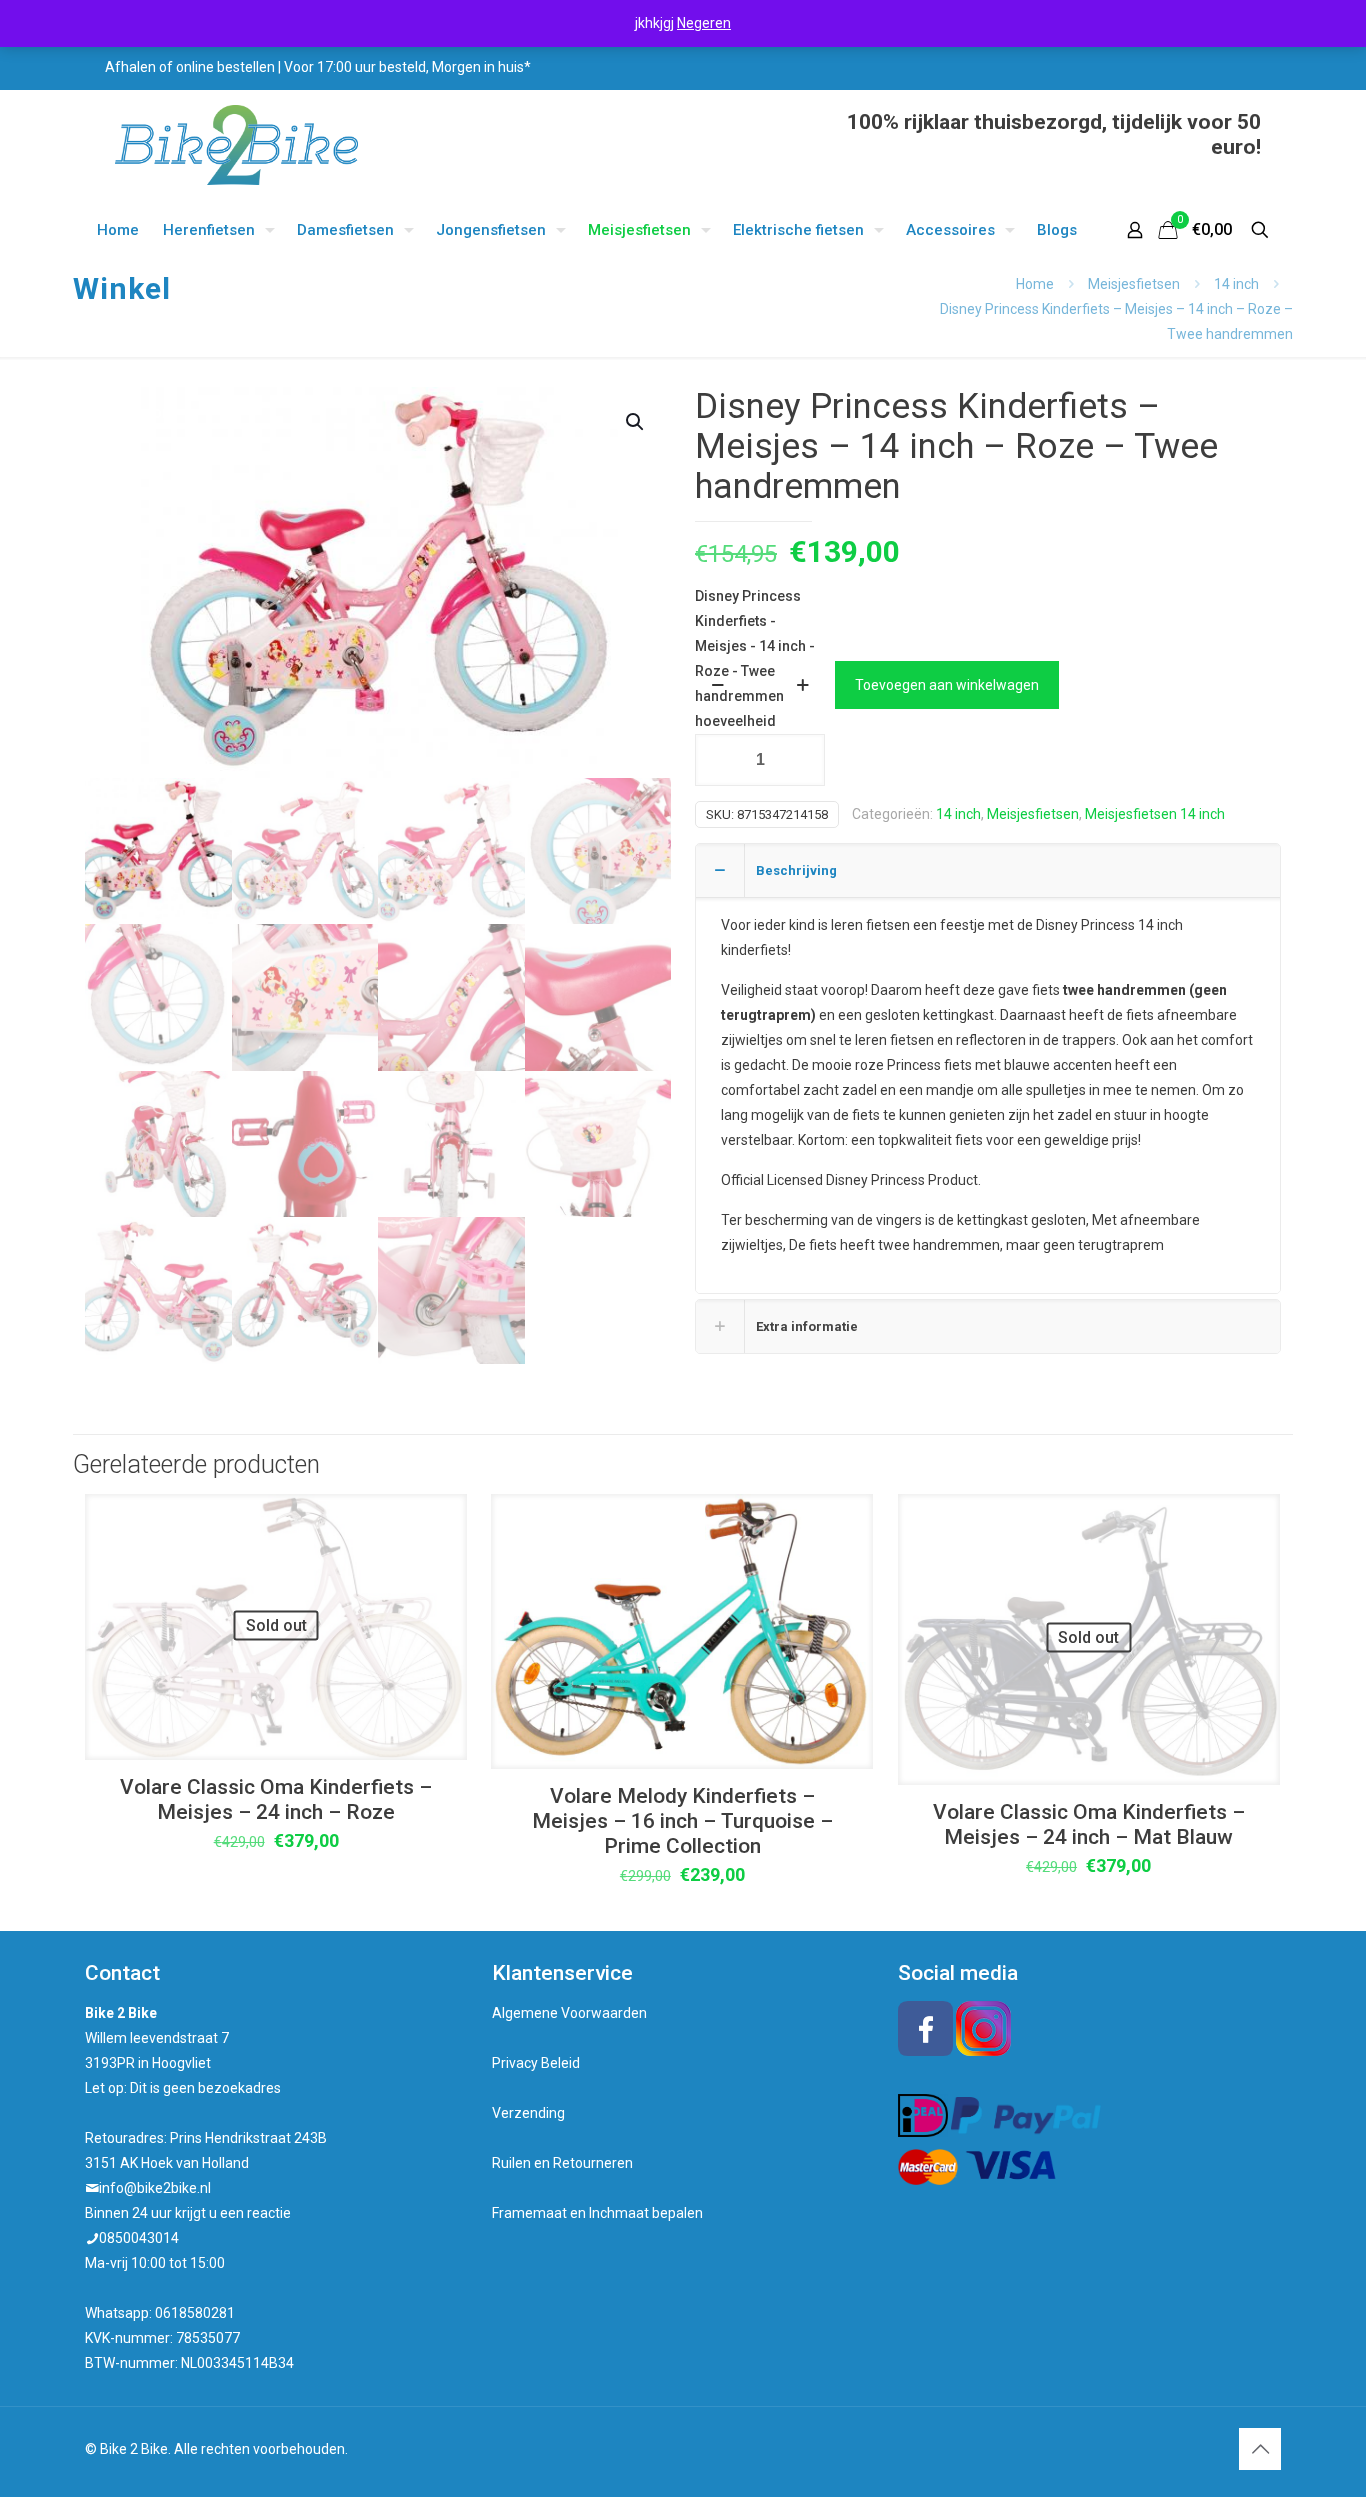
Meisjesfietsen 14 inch (1155, 814)
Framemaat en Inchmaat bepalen (597, 2213)
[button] (636, 422)
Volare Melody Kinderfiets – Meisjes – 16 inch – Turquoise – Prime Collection (682, 1821)
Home (1035, 284)
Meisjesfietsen (1134, 284)
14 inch (1236, 284)
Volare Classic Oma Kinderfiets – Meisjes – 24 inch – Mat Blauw (1089, 1824)
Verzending (528, 2113)
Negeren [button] (704, 23)
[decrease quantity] (717, 685)
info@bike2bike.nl (155, 2188)
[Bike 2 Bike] (236, 145)
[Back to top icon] (1260, 2449)
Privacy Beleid (536, 2063)
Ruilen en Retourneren (562, 2163)
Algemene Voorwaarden (569, 2013)
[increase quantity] (802, 685)
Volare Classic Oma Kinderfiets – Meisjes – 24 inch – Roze (276, 1799)
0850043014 (139, 2238)
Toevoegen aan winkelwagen (947, 685)
